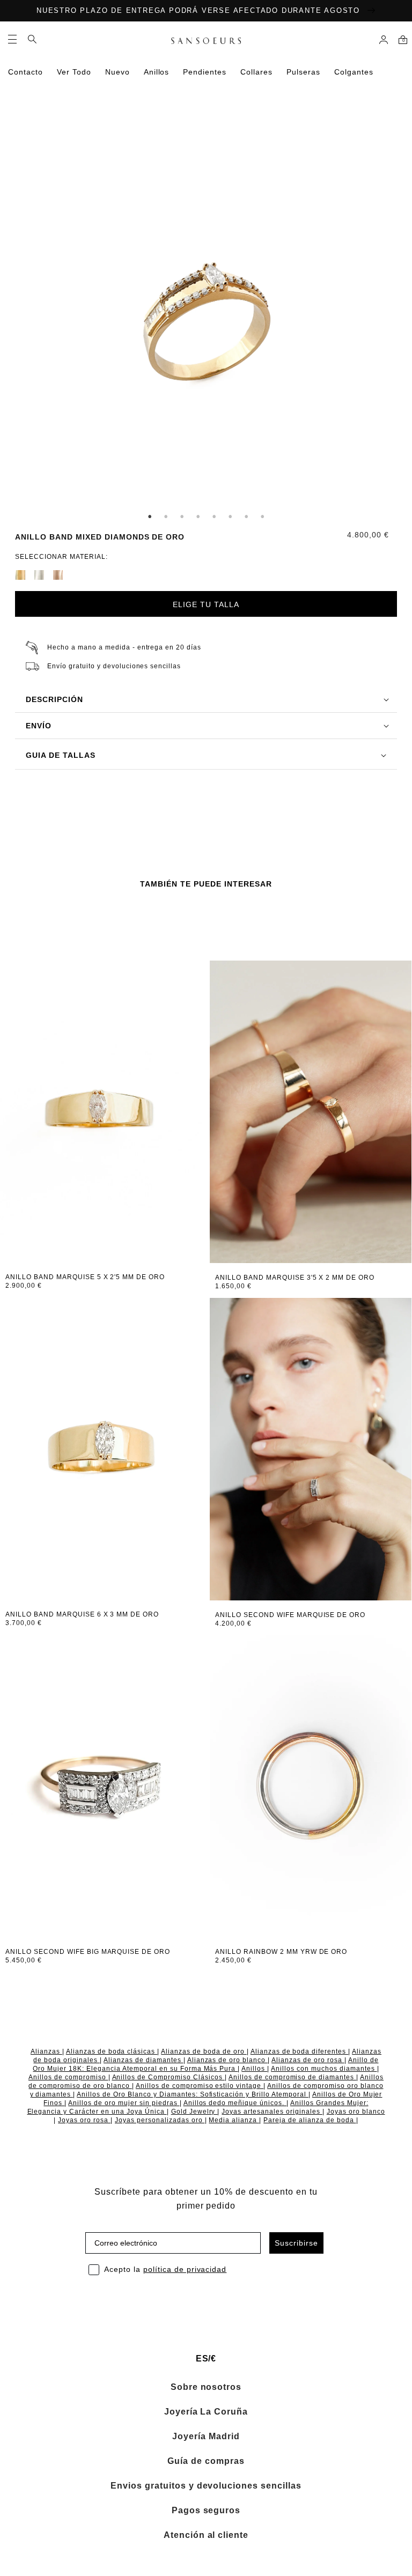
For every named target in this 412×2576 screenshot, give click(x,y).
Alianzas (46, 2051)
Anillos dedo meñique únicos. (235, 2103)
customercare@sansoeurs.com (137, 124)
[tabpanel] (206, 324)
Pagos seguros (206, 2511)
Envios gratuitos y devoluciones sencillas (206, 2486)
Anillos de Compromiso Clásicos (168, 2077)
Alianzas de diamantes (144, 2060)
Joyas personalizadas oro (160, 2120)
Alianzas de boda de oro (204, 2051)
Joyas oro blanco (356, 2112)
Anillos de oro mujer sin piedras (124, 2103)
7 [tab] (246, 516)
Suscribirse (296, 2243)
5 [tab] (214, 516)
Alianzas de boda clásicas (112, 2051)
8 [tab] (262, 516)
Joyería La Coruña (206, 2412)
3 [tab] (182, 516)
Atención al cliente (206, 2535)
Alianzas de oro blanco (228, 2060)
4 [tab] (198, 516)
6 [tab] (230, 516)
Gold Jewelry (194, 2112)
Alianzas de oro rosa (308, 2060)
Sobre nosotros (206, 2387)
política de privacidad (185, 2269)
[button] (12, 39)
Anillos (254, 2069)
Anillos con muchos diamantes (324, 2069)
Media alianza (234, 2120)
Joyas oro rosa (84, 2120)
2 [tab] (166, 516)
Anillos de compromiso (68, 2077)
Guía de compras (206, 2461)
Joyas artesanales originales (272, 2112)
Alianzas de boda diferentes (299, 2051)
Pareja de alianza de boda (310, 2120)
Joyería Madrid (206, 2437)
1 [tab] (150, 516)
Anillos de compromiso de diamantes (292, 2077)
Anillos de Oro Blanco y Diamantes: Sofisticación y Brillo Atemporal (193, 2094)
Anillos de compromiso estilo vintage (200, 2086)
